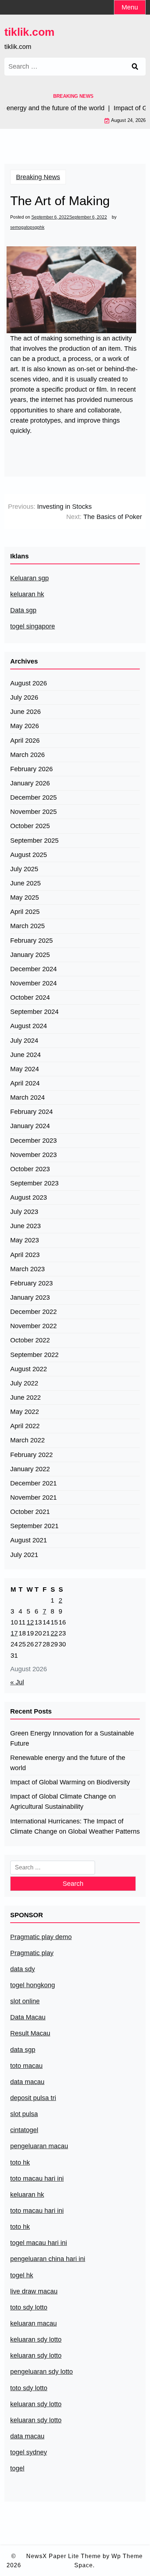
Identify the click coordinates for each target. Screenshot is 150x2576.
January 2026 (30, 783)
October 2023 (30, 1169)
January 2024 (30, 1126)
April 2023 (25, 1255)
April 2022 (25, 1426)
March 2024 (27, 1097)
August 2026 (29, 683)
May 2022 (25, 1412)
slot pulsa (24, 2114)
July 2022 (24, 1383)
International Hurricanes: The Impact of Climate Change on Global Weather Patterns (75, 1826)
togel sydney (29, 2452)
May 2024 (25, 1069)
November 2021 (33, 1497)
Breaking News (38, 177)
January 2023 (30, 1297)
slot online (25, 2001)
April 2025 (25, 912)
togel (17, 2468)
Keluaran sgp (29, 578)
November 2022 (33, 1326)
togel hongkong (33, 1985)
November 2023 (33, 1155)
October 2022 (30, 1340)
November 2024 (33, 983)
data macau (27, 2436)
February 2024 (31, 1112)
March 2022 (27, 1440)
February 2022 (31, 1455)
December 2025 (33, 797)
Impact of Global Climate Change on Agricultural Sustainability (63, 1802)
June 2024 (25, 1055)
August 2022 (29, 1369)
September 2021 (34, 1526)
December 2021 (33, 1483)
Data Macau (28, 2017)
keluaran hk (27, 594)
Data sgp (23, 610)
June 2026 (25, 712)
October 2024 (30, 997)
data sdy (23, 1969)
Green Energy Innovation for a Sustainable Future (72, 1738)
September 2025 (34, 841)
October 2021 (30, 1512)
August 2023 (29, 1197)
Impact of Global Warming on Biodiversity (70, 1782)
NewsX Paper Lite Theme (64, 2556)
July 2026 (24, 697)
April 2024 (25, 1083)
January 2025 (30, 955)
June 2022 (25, 1397)
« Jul (17, 1682)
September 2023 (34, 1183)
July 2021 (24, 1555)
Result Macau (30, 2033)
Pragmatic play (32, 1953)
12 (30, 1622)
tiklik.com (29, 32)
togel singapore (33, 626)
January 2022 (30, 1469)
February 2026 (31, 769)
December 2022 (33, 1312)
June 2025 (25, 883)
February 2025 (31, 941)
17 (14, 1633)
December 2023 (33, 1141)
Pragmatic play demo (41, 1937)
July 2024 (24, 1041)
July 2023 (24, 1212)
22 (54, 1633)
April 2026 (25, 741)
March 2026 (27, 755)
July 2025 (24, 869)
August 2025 (29, 855)
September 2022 (34, 1355)
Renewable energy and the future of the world (68, 1763)
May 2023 (25, 1240)
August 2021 (29, 1540)
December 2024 (33, 969)
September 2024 (34, 1012)
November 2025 (33, 812)
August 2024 (29, 1026)
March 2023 (27, 1269)
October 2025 (30, 826)
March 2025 (27, 926)
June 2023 (25, 1226)
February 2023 (31, 1283)
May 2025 (25, 897)
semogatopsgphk (27, 227)
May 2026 (25, 726)
